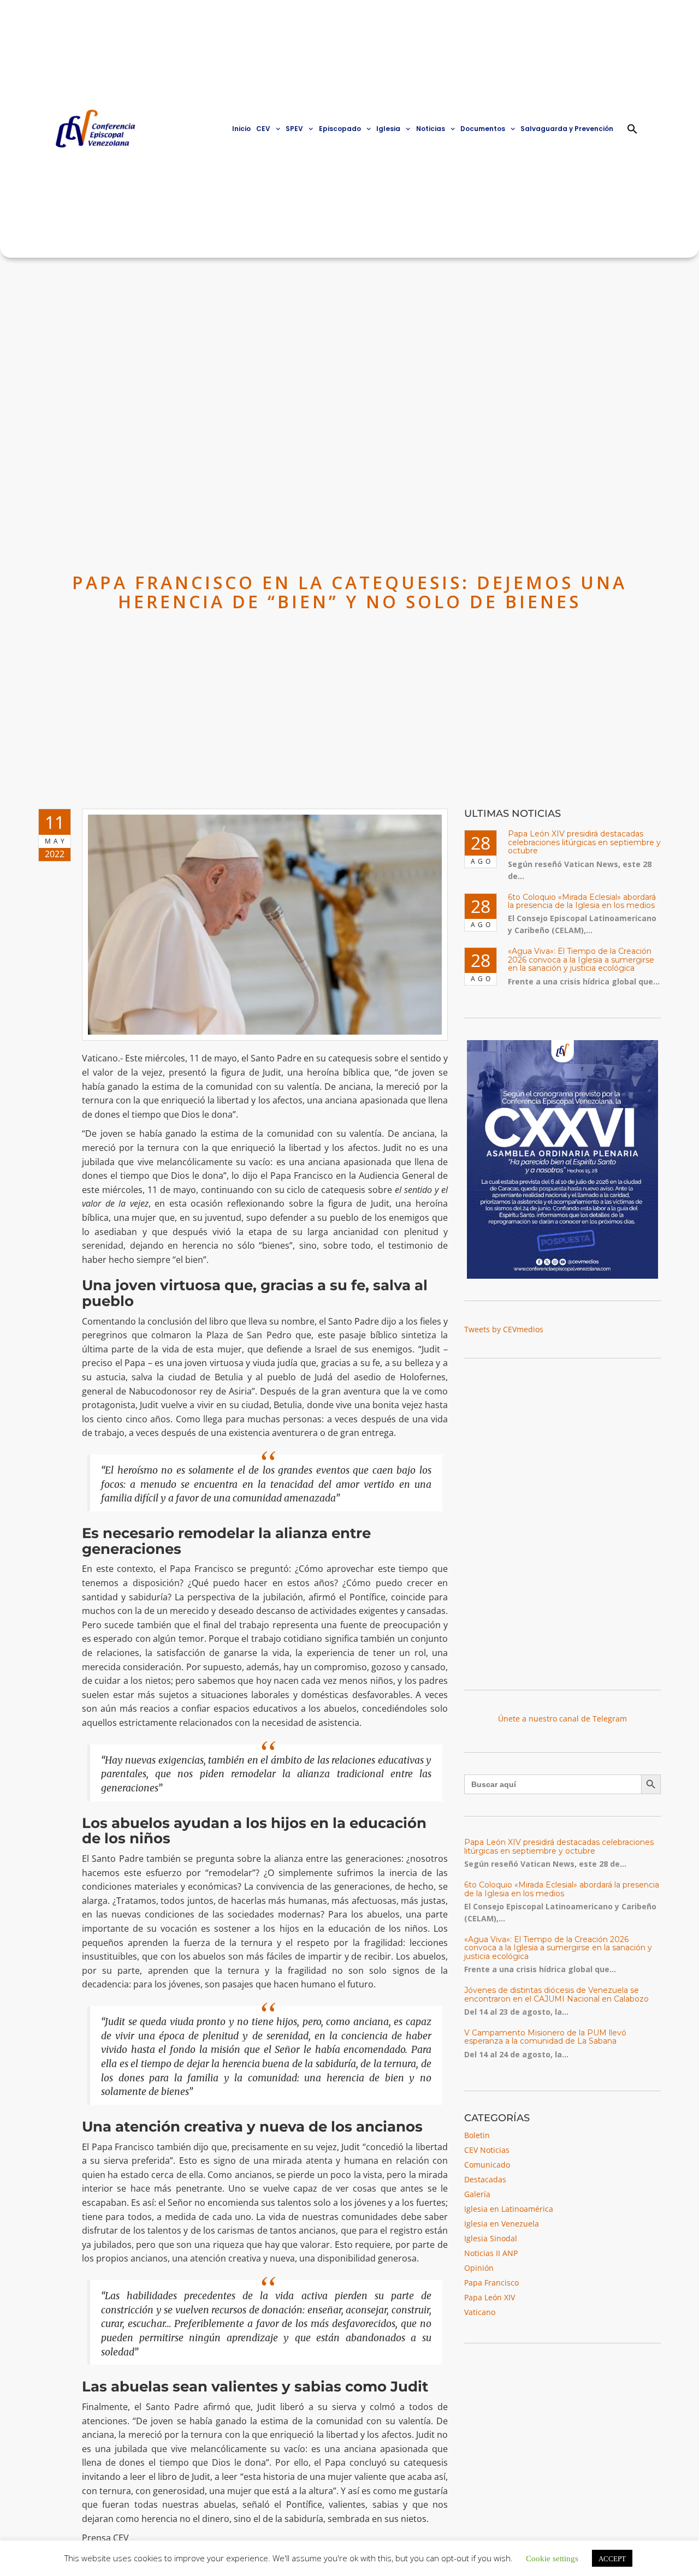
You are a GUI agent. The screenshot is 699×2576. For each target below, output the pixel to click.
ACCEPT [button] (612, 2558)
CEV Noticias (487, 2150)
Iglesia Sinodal (491, 2238)
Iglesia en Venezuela (502, 2224)
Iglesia (388, 129)
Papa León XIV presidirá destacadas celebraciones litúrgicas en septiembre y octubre (584, 842)
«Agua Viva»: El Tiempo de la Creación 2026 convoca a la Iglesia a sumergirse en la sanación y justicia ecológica (581, 960)
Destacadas (485, 2179)
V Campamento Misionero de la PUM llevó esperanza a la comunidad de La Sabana (545, 2037)
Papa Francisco (491, 2283)
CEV (263, 129)
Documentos (483, 129)
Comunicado (487, 2165)
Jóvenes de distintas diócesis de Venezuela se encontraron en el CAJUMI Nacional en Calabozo (556, 1994)
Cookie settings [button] (552, 2558)
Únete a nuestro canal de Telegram (562, 1719)
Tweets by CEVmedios (504, 1329)
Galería (477, 2194)
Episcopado (340, 129)
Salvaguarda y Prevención (567, 129)
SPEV (294, 129)
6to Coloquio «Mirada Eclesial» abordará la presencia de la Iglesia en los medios (582, 901)
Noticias (431, 129)
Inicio (241, 129)
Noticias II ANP (491, 2253)
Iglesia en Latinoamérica (509, 2209)
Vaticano (480, 2312)
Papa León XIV (490, 2297)
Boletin (477, 2135)
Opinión (479, 2268)
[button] (632, 129)
